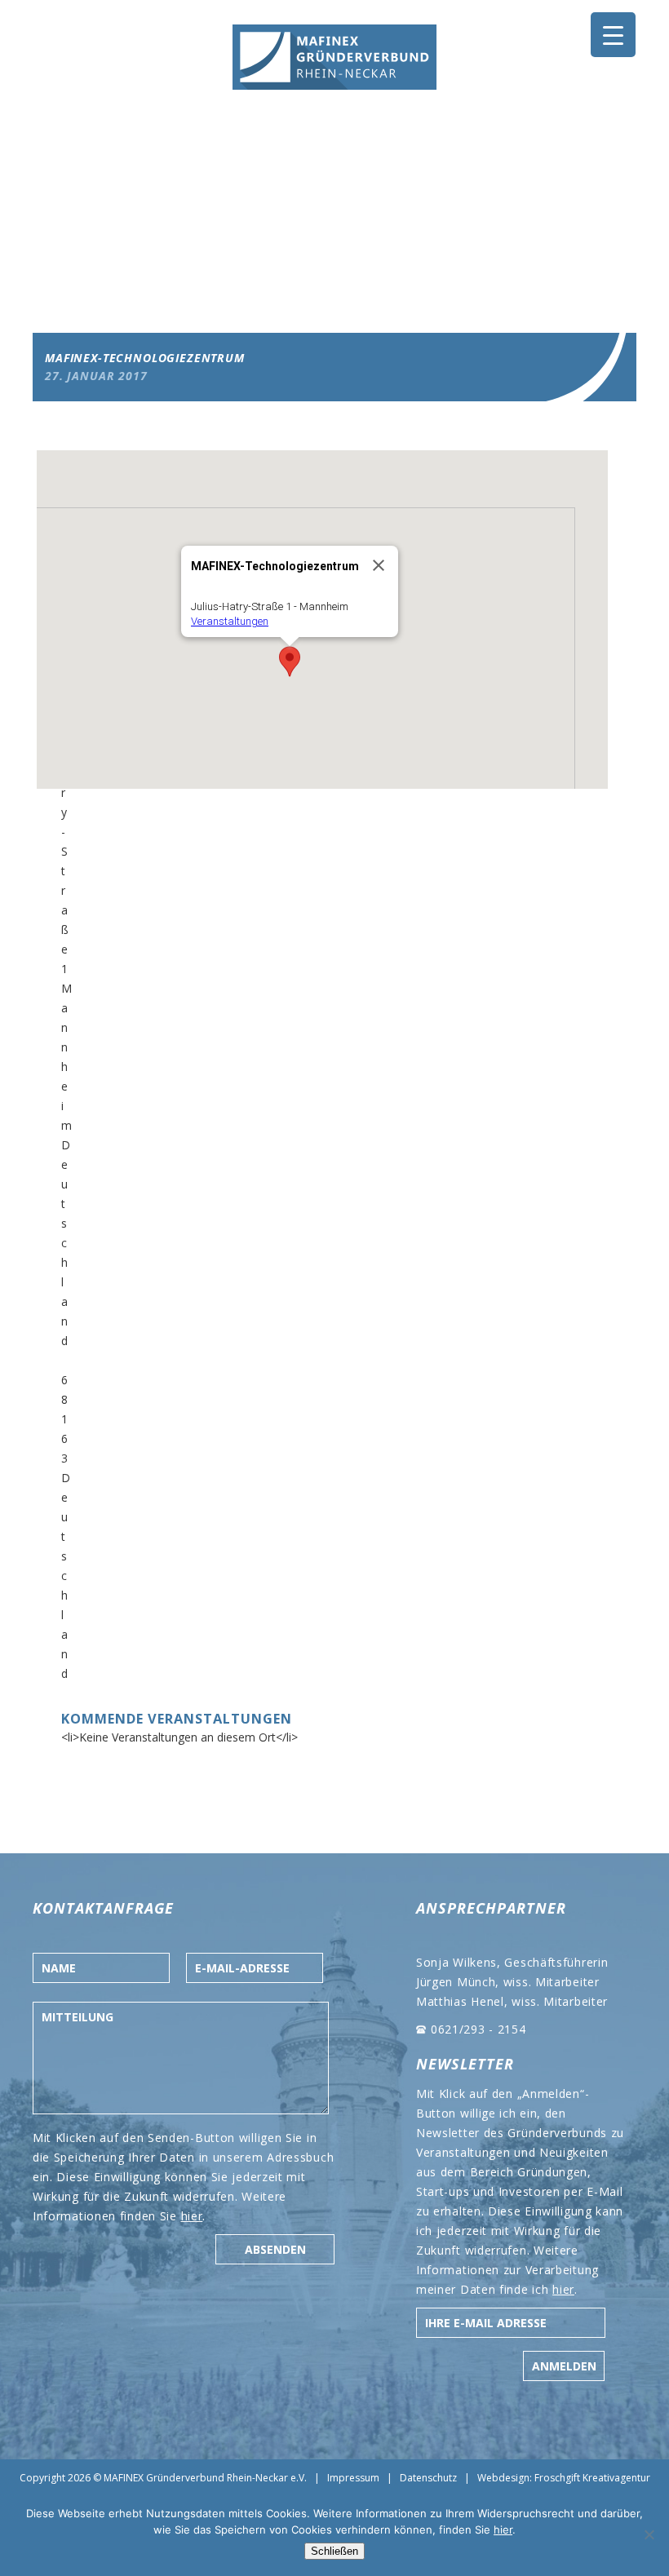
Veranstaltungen (230, 621)
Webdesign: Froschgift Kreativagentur (564, 2478)
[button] (290, 662)
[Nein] (649, 2534)
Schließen (334, 2551)
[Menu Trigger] (613, 35)
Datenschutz (428, 2478)
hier (192, 2216)
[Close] (379, 565)
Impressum (353, 2478)
